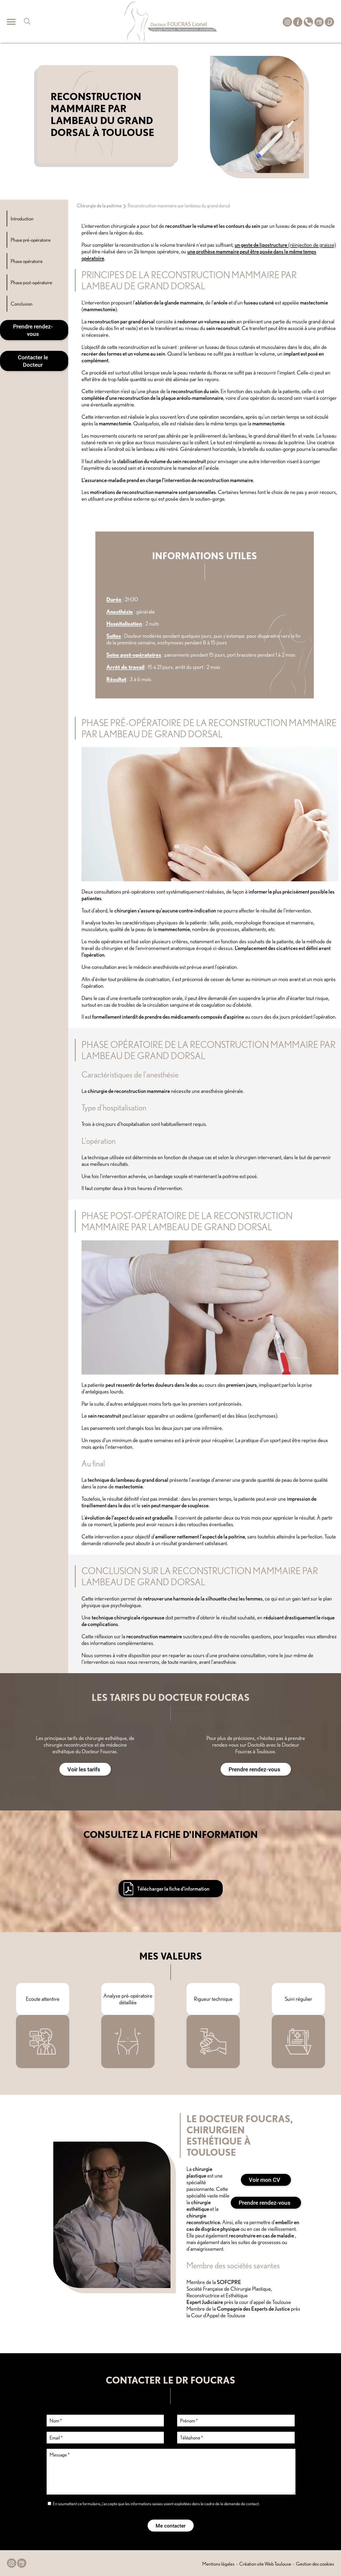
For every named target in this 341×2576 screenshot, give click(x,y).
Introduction (22, 219)
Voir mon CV (265, 2180)
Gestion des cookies (315, 2564)
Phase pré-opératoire (31, 240)
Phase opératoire (27, 261)
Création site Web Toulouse (265, 2564)
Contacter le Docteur (33, 361)
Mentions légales (218, 2564)
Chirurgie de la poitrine (99, 205)
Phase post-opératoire (31, 282)
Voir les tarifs (84, 1769)
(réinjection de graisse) (285, 245)
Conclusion (22, 304)
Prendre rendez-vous (33, 330)
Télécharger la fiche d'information (173, 1889)
